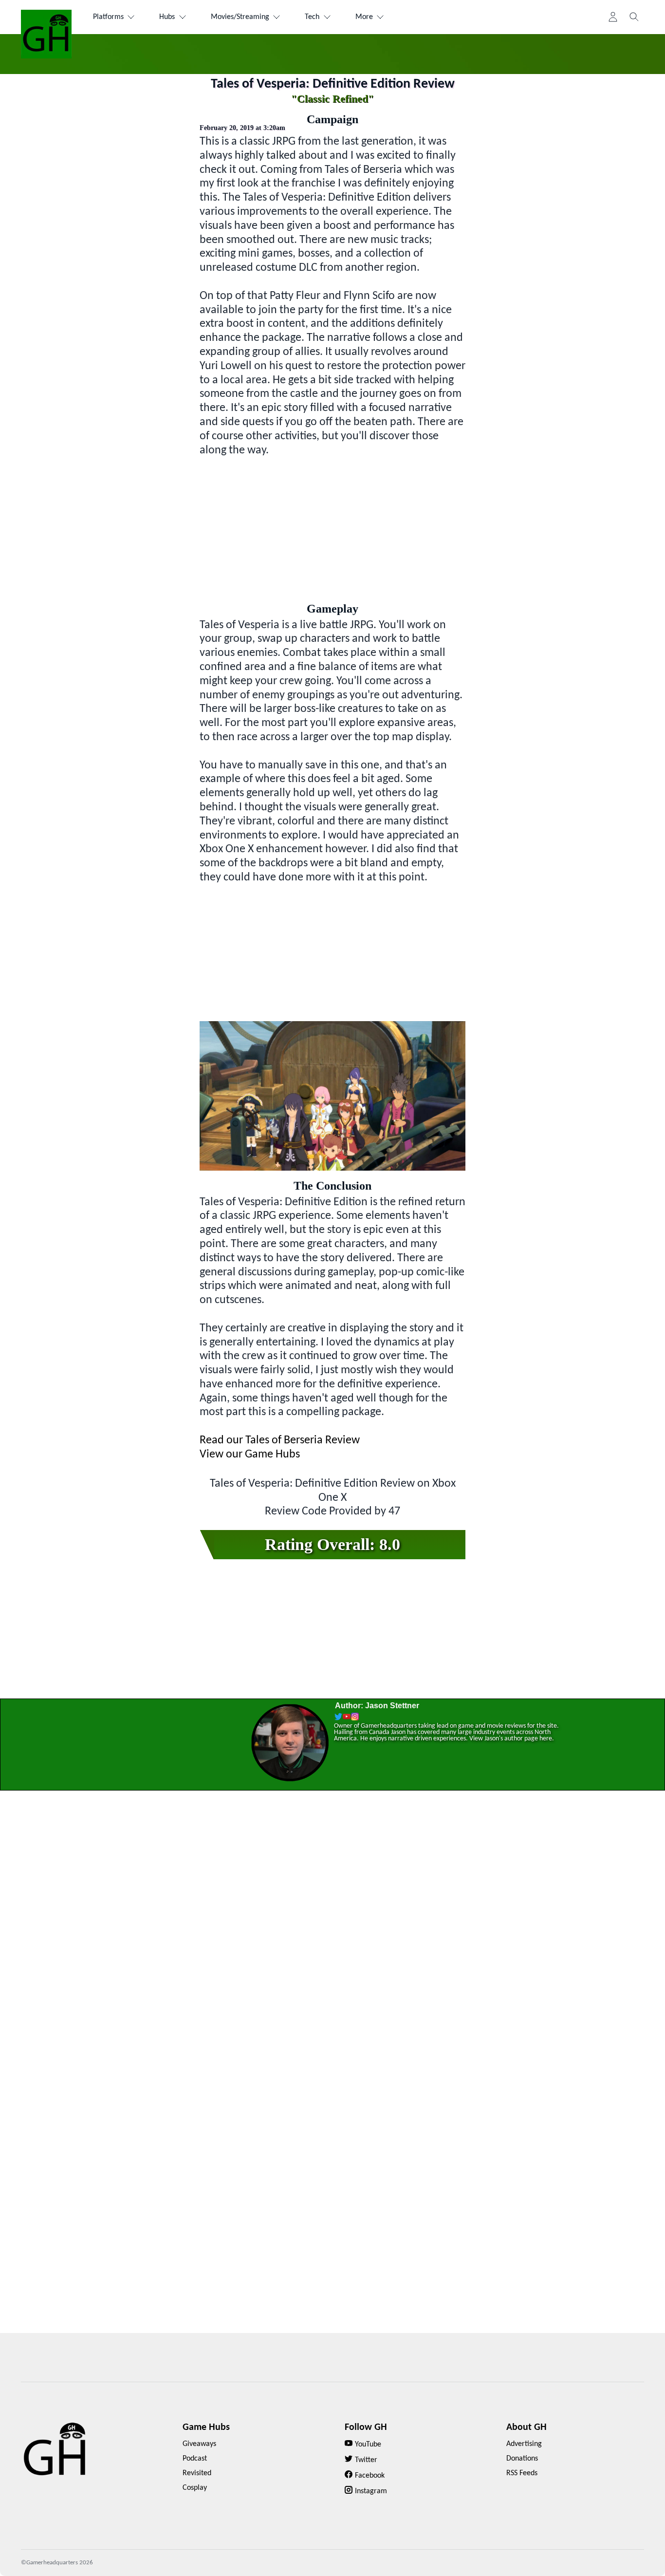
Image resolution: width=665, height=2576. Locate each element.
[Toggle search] (634, 17)
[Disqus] (332, 1943)
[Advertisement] (332, 525)
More (364, 17)
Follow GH (366, 2427)
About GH (526, 2427)
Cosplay (195, 2488)
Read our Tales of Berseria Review (280, 1440)
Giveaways (199, 2444)
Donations (522, 2459)
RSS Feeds (522, 2473)
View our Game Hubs (250, 1455)
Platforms (108, 17)
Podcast (195, 2459)
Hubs (167, 17)
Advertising (524, 2444)
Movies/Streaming (240, 17)
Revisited (197, 2473)
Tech (312, 17)
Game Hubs (206, 2427)
